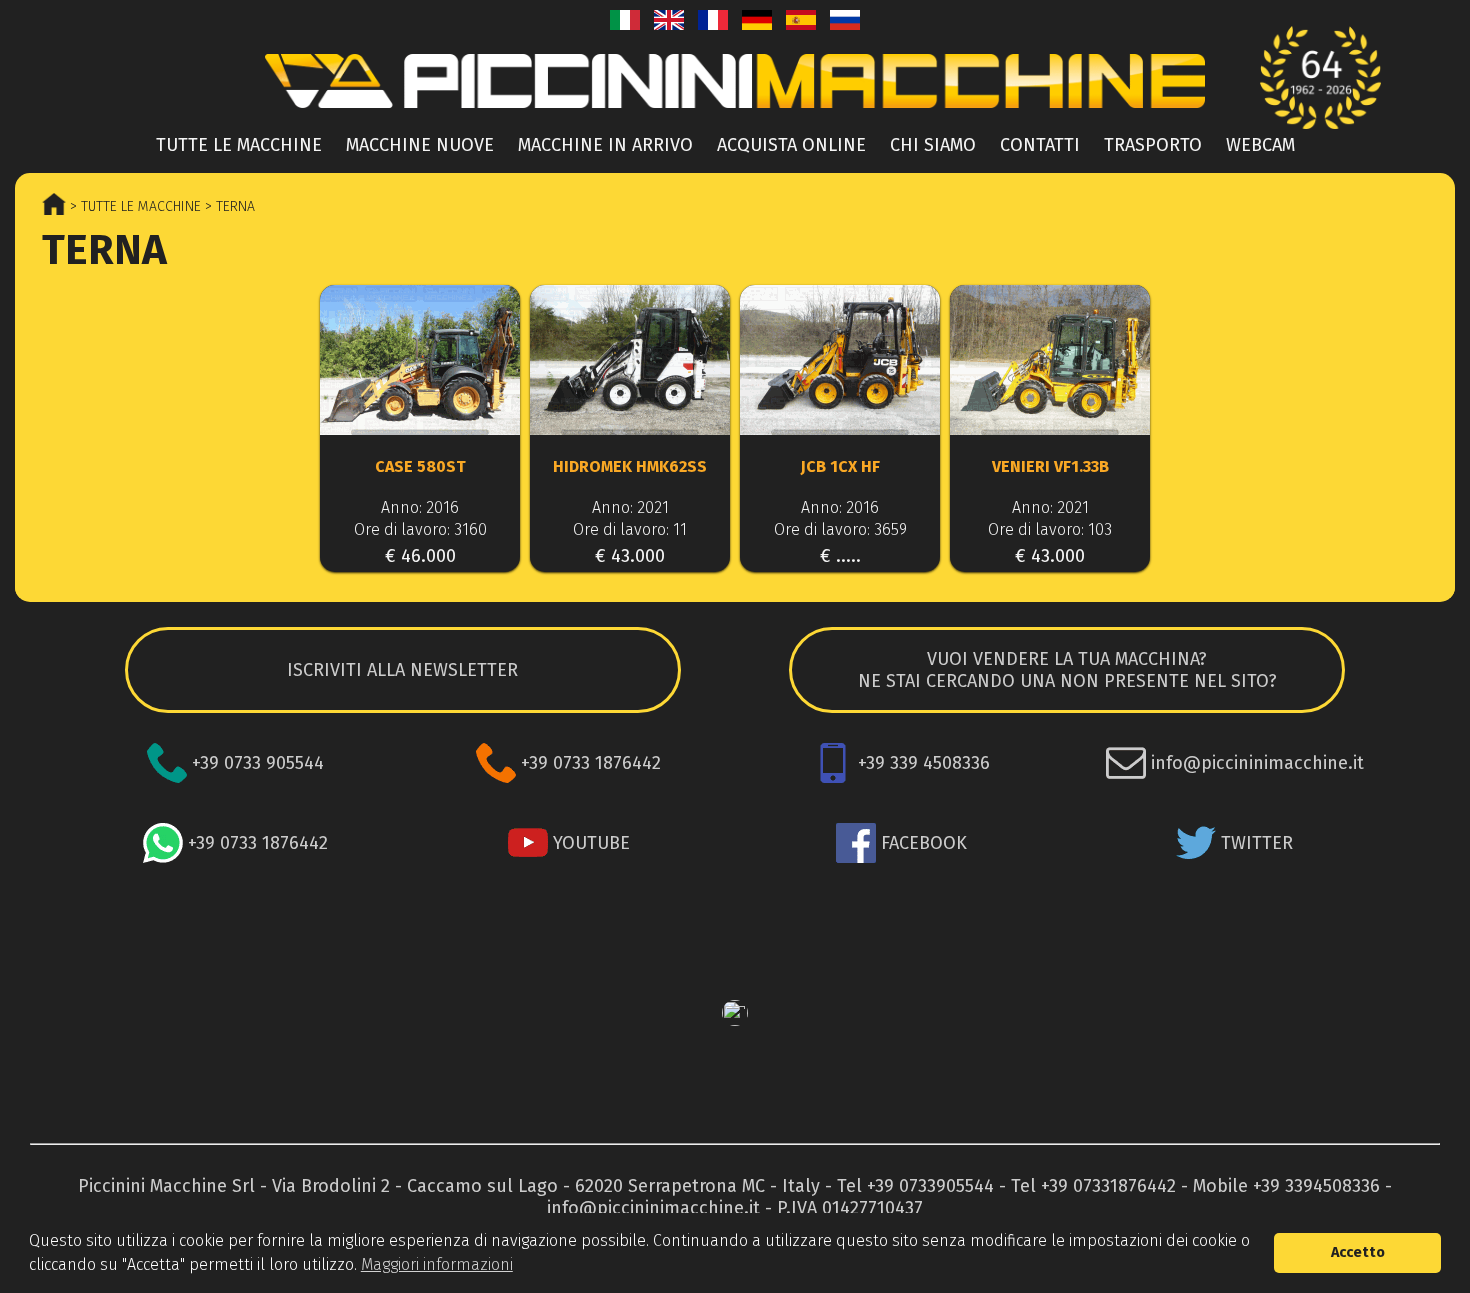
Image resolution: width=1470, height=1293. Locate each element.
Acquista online (791, 145)
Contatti (1040, 145)
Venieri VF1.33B (1050, 466)
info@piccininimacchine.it (653, 1208)
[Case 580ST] (420, 362)
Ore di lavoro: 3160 (420, 529)
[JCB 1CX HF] (840, 362)
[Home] (735, 113)
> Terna (228, 206)
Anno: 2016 (420, 507)
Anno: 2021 (630, 507)
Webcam (1260, 145)
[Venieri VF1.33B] (1050, 362)
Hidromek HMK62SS (630, 466)
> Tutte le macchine (133, 206)
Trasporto (1153, 145)
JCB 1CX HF (840, 466)
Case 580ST (420, 466)
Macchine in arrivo (605, 145)
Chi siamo (933, 145)
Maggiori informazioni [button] (437, 1264)
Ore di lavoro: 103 (1050, 529)
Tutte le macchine (239, 145)
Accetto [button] (1358, 1252)
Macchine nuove (420, 145)
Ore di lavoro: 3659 (840, 529)
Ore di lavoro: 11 (630, 529)
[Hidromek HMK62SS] (630, 362)
